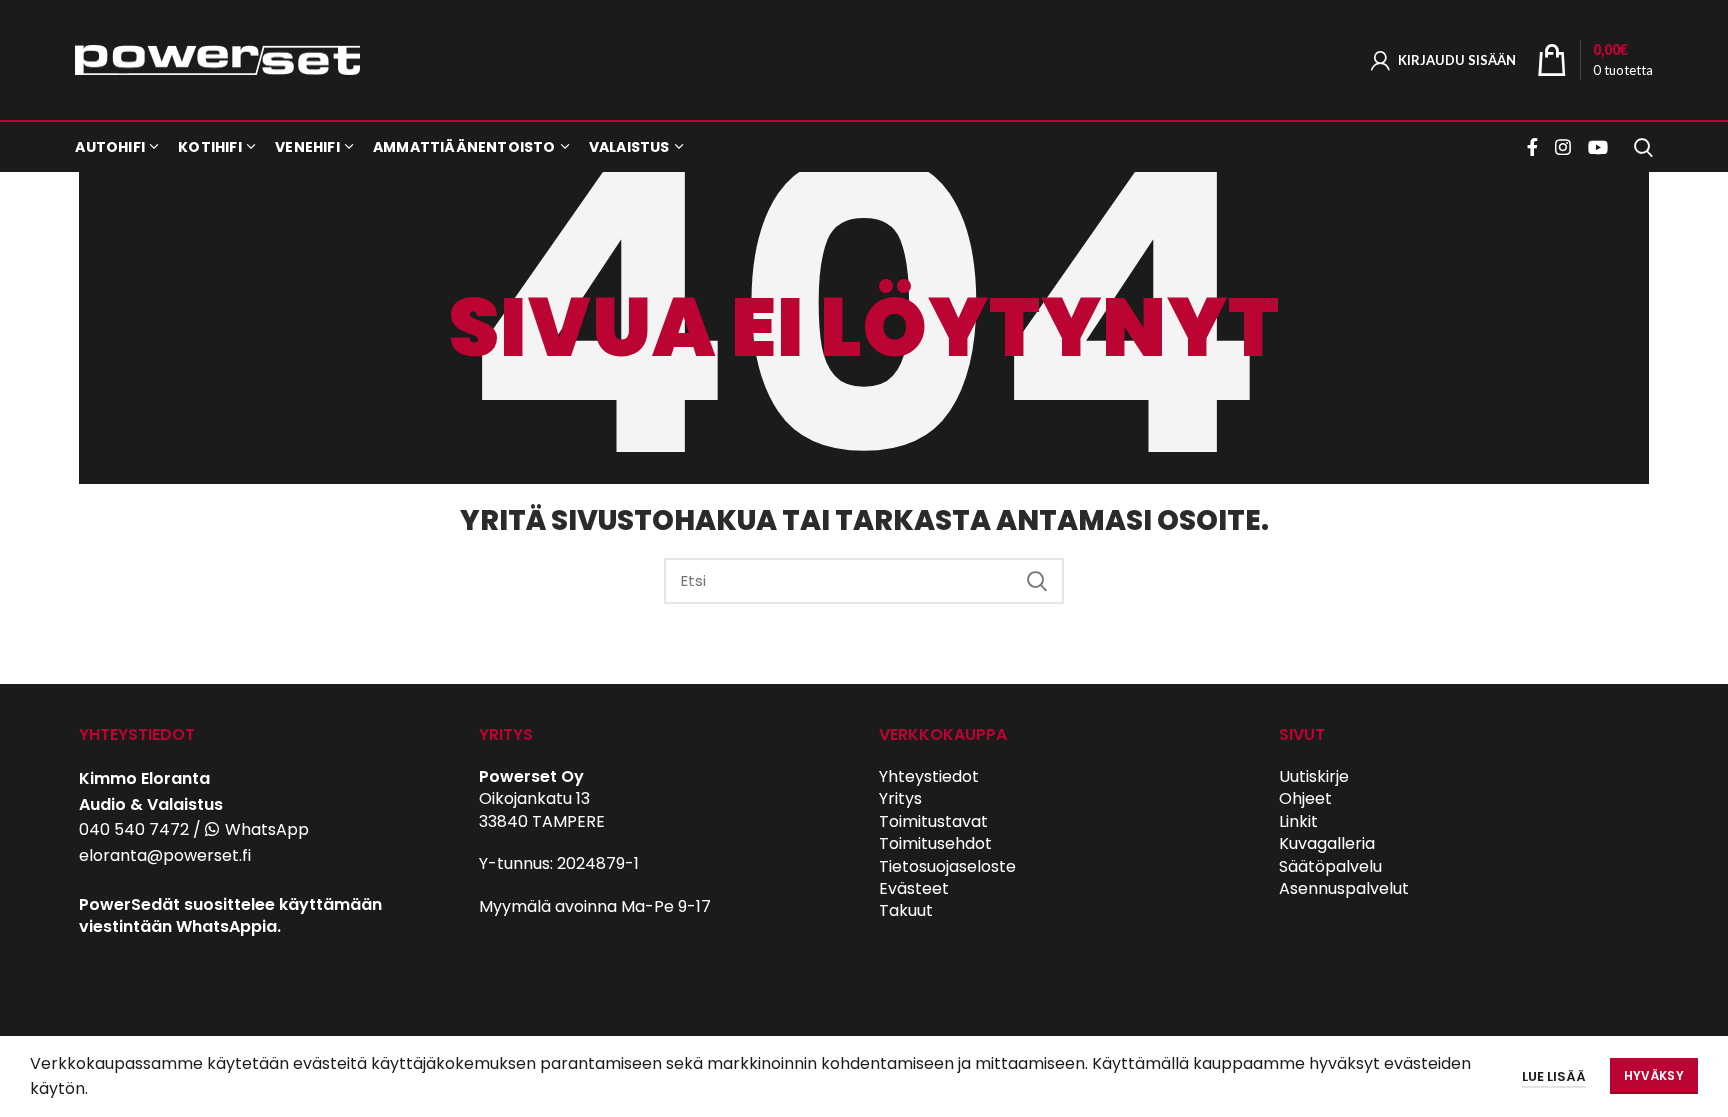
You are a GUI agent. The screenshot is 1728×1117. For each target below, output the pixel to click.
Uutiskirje (1314, 776)
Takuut (906, 910)
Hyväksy (1654, 1075)
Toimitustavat (933, 821)
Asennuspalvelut (1344, 888)
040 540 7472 (134, 829)
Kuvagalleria (1327, 843)
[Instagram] (1563, 147)
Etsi (1037, 581)
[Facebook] (1535, 147)
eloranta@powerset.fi (165, 855)
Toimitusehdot (935, 843)
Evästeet (914, 888)
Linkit (1298, 821)
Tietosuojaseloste (947, 866)
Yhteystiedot (929, 776)
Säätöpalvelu (1330, 866)
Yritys (900, 798)
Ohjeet (1305, 798)
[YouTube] (1598, 147)
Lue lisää (1554, 1076)
